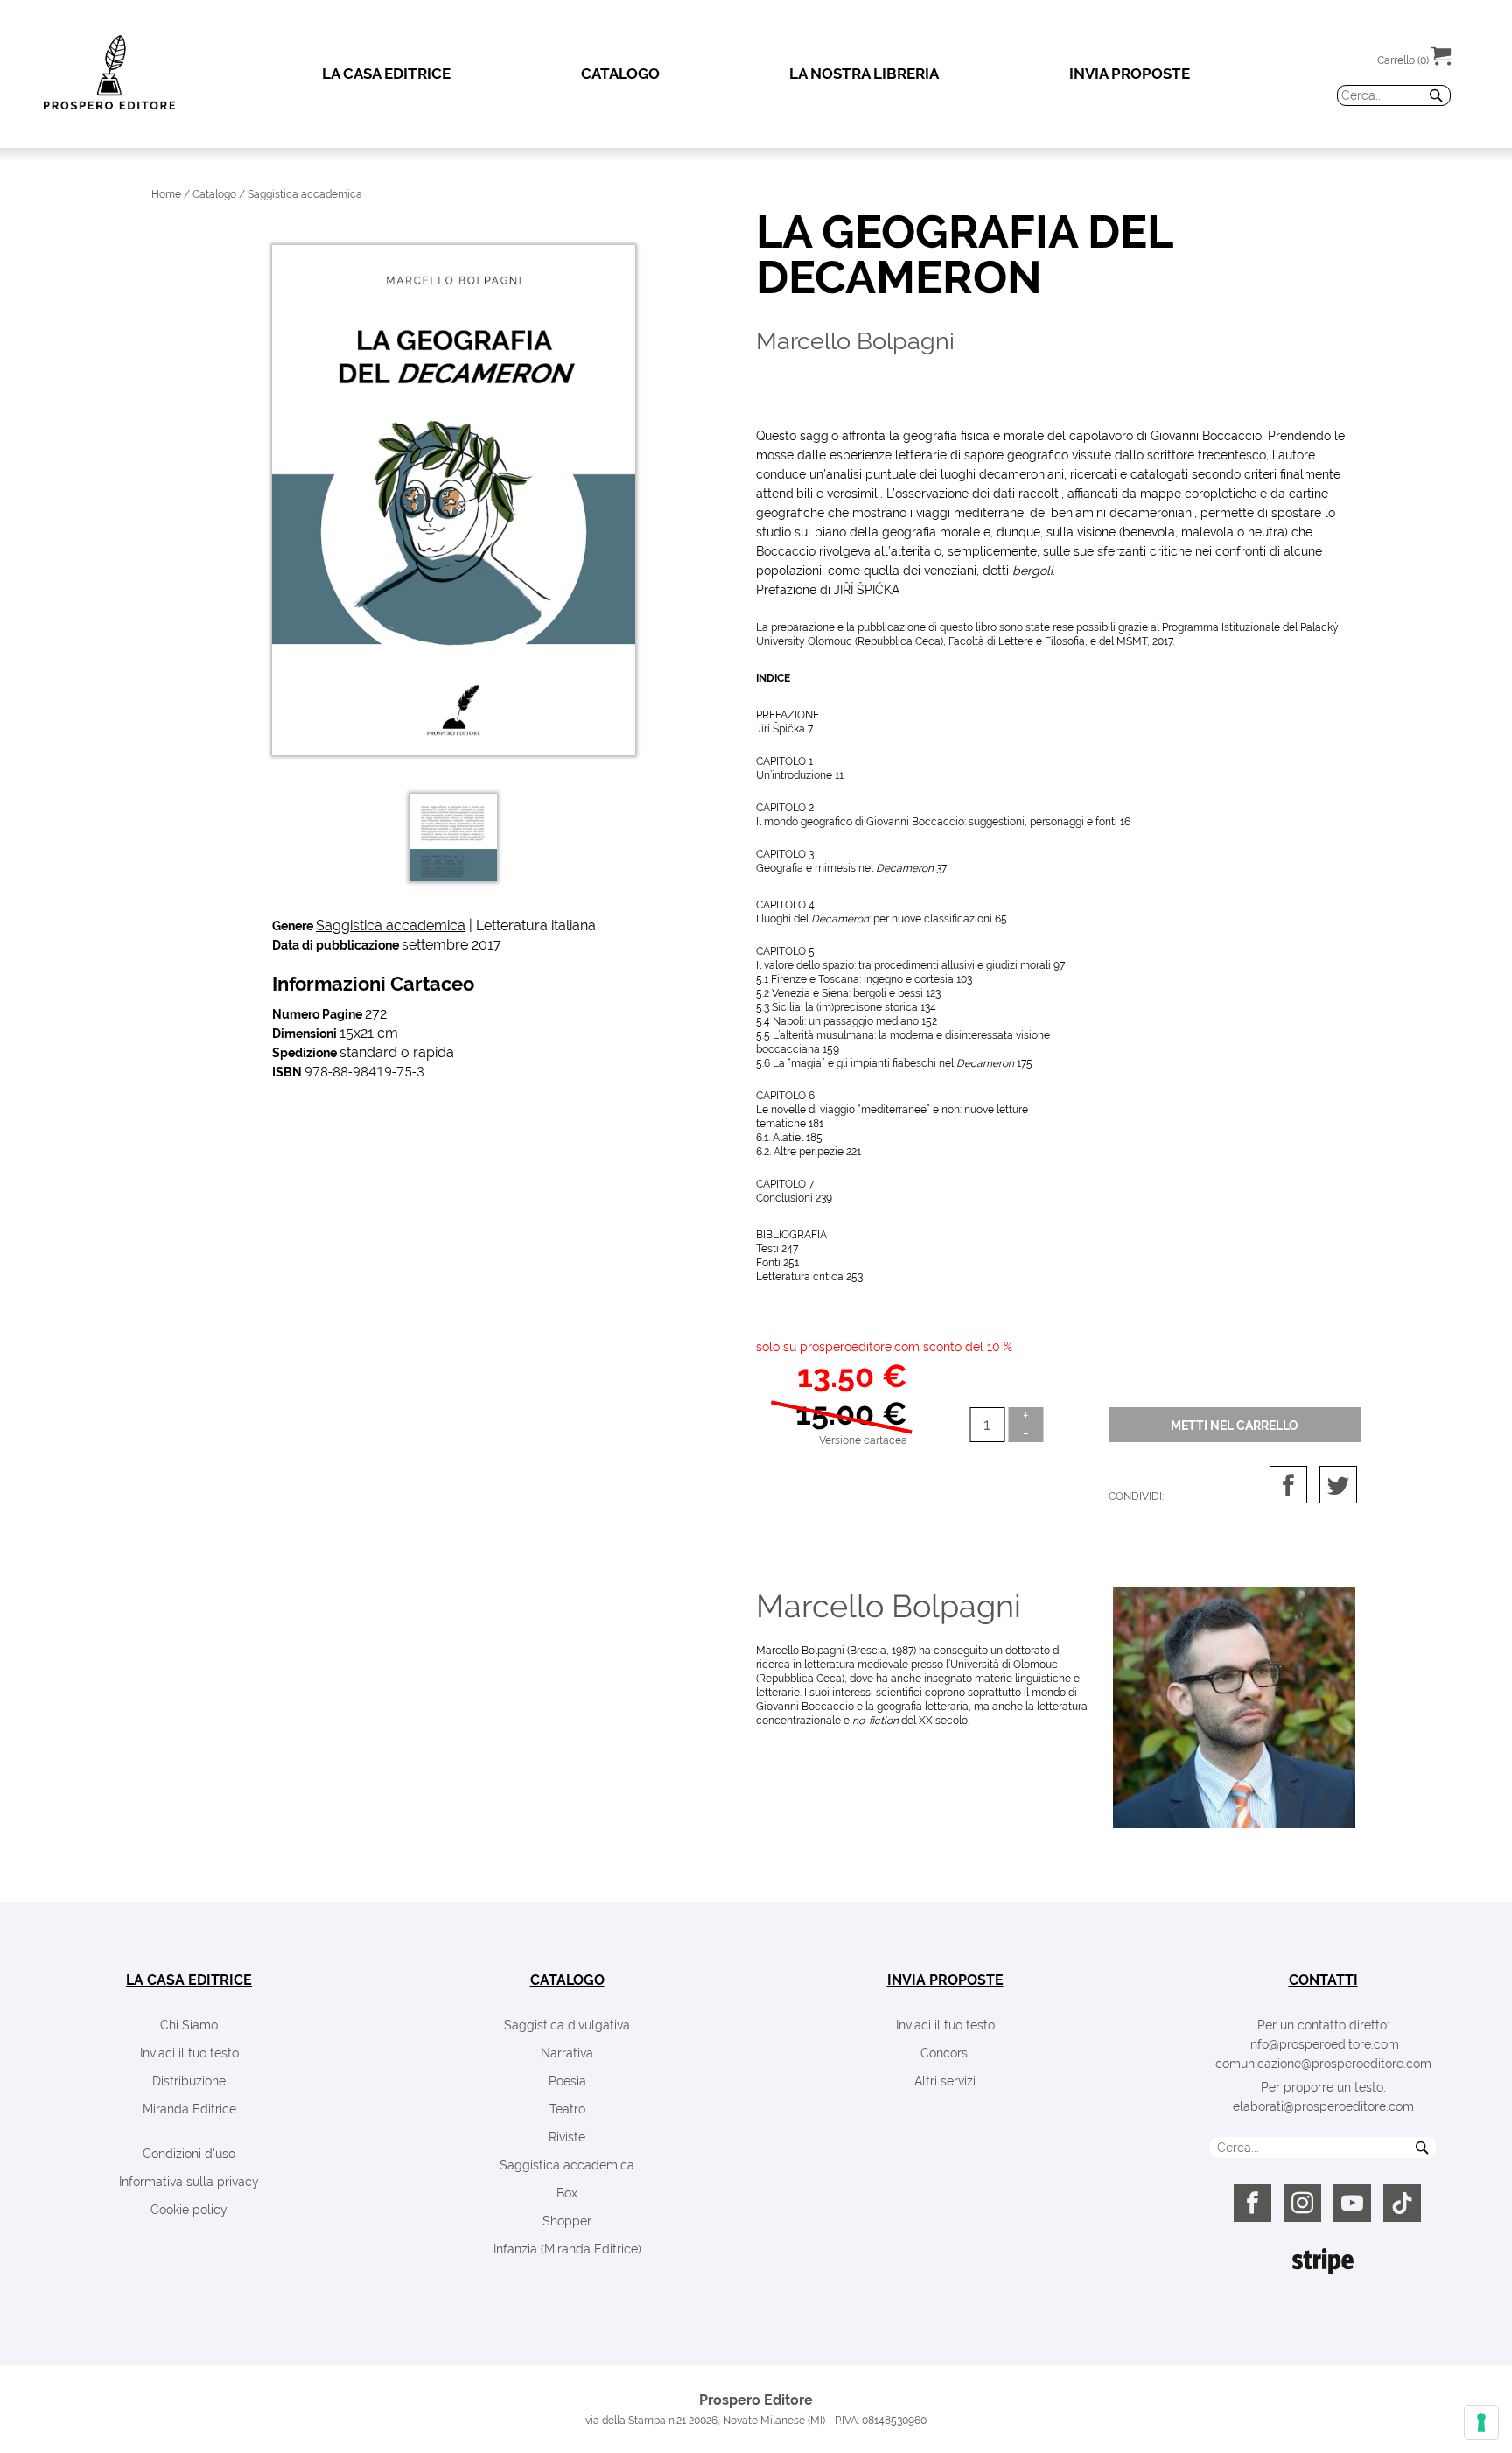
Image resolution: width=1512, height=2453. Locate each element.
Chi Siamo (189, 2025)
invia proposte (945, 1980)
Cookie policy (189, 2210)
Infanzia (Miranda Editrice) (567, 2249)
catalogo (567, 1980)
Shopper (567, 2221)
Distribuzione (189, 2081)
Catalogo (214, 194)
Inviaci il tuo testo (189, 2053)
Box (567, 2193)
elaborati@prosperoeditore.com (1323, 2106)
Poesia (567, 2081)
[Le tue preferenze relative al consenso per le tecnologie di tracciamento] (1481, 2422)
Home (166, 194)
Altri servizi (945, 2081)
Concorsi (945, 2053)
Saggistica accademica (391, 925)
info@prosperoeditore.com (1323, 2044)
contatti (1323, 1980)
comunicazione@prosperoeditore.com (1323, 2064)
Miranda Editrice (189, 2109)
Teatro (567, 2109)
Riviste (567, 2137)
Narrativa (567, 2053)
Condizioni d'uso (189, 2154)
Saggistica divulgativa (567, 2025)
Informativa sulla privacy (189, 2182)
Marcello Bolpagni (889, 1606)
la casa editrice (189, 1980)
